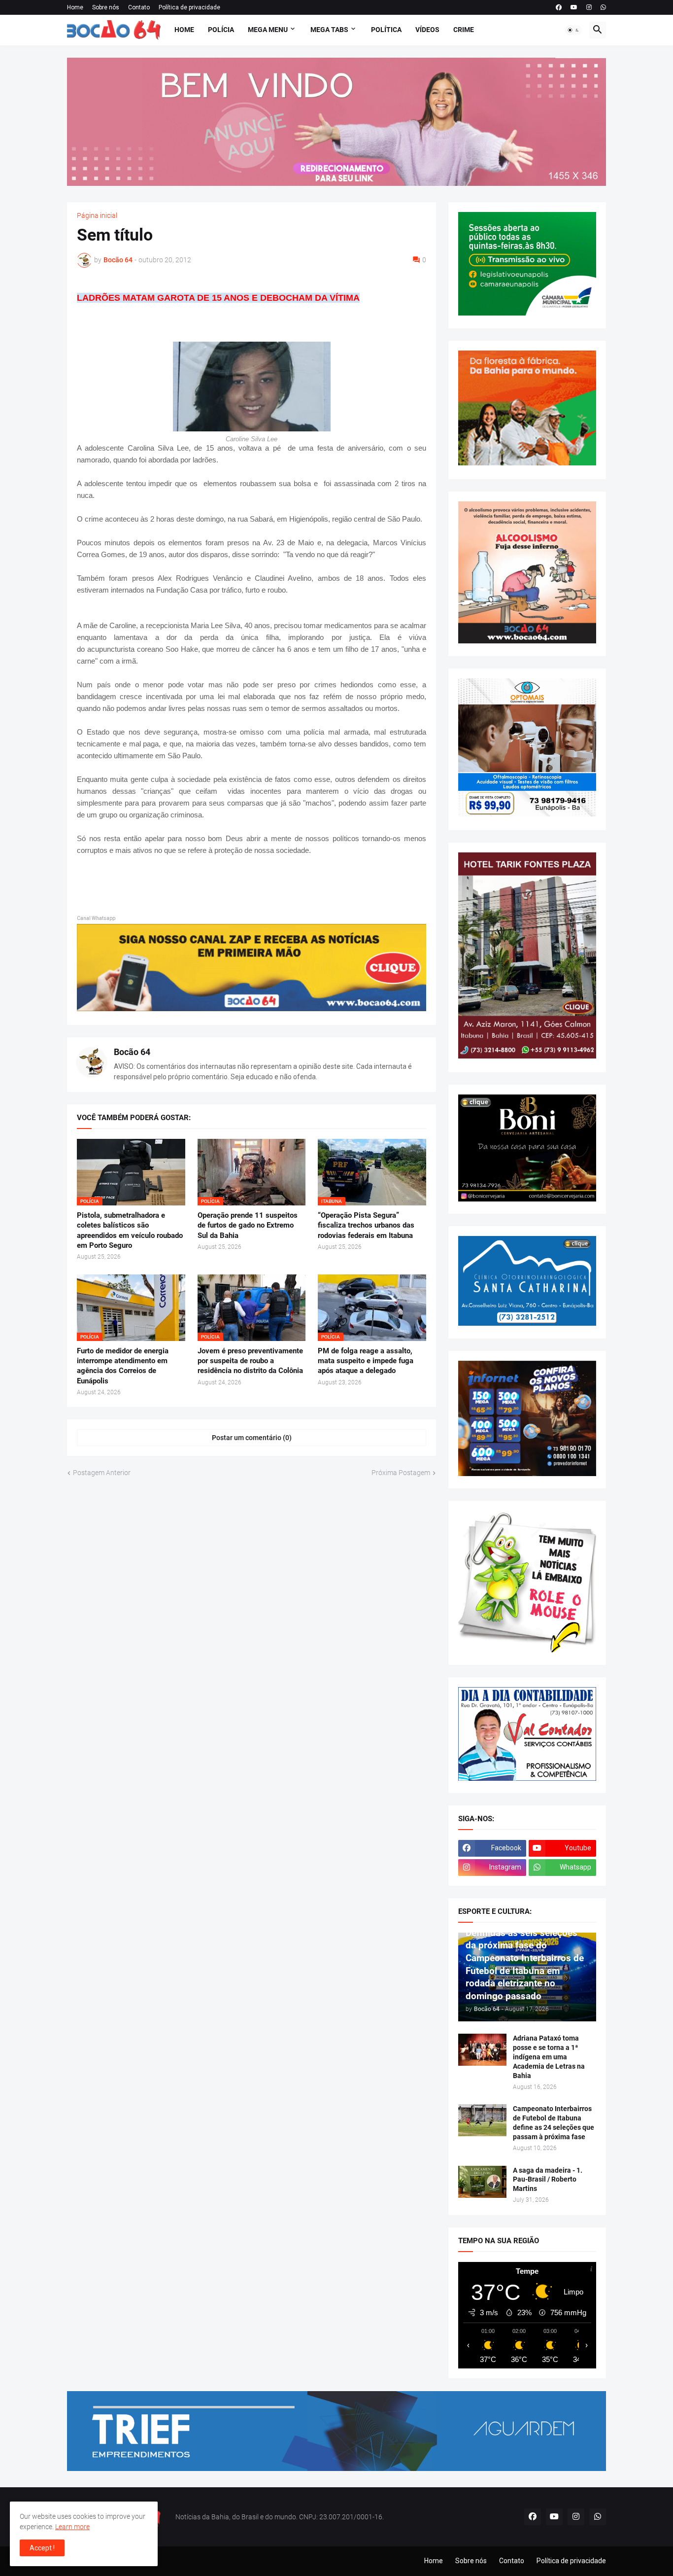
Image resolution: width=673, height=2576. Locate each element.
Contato (139, 7)
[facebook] (559, 7)
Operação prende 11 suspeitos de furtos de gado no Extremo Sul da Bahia (248, 1225)
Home (75, 7)
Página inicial (97, 215)
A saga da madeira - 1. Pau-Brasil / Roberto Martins (548, 2180)
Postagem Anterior (102, 1473)
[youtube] (574, 7)
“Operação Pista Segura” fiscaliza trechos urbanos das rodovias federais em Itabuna (366, 1225)
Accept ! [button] (42, 2548)
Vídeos (427, 30)
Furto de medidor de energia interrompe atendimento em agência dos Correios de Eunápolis (123, 1366)
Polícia (221, 30)
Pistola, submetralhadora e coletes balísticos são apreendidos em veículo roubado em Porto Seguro (130, 1230)
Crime (464, 30)
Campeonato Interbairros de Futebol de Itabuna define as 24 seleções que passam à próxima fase (554, 2123)
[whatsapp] (603, 7)
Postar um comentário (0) (252, 1438)
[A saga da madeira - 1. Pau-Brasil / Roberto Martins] (482, 2182)
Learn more (72, 2527)
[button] (573, 30)
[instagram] (589, 7)
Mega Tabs (329, 30)
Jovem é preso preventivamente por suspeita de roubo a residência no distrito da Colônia (250, 1361)
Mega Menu (268, 30)
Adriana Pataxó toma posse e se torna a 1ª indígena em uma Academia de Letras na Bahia (549, 2057)
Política (386, 30)
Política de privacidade (189, 7)
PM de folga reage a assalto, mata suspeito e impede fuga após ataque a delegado (366, 1361)
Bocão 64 (132, 1052)
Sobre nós (106, 7)
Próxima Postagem (401, 1473)
